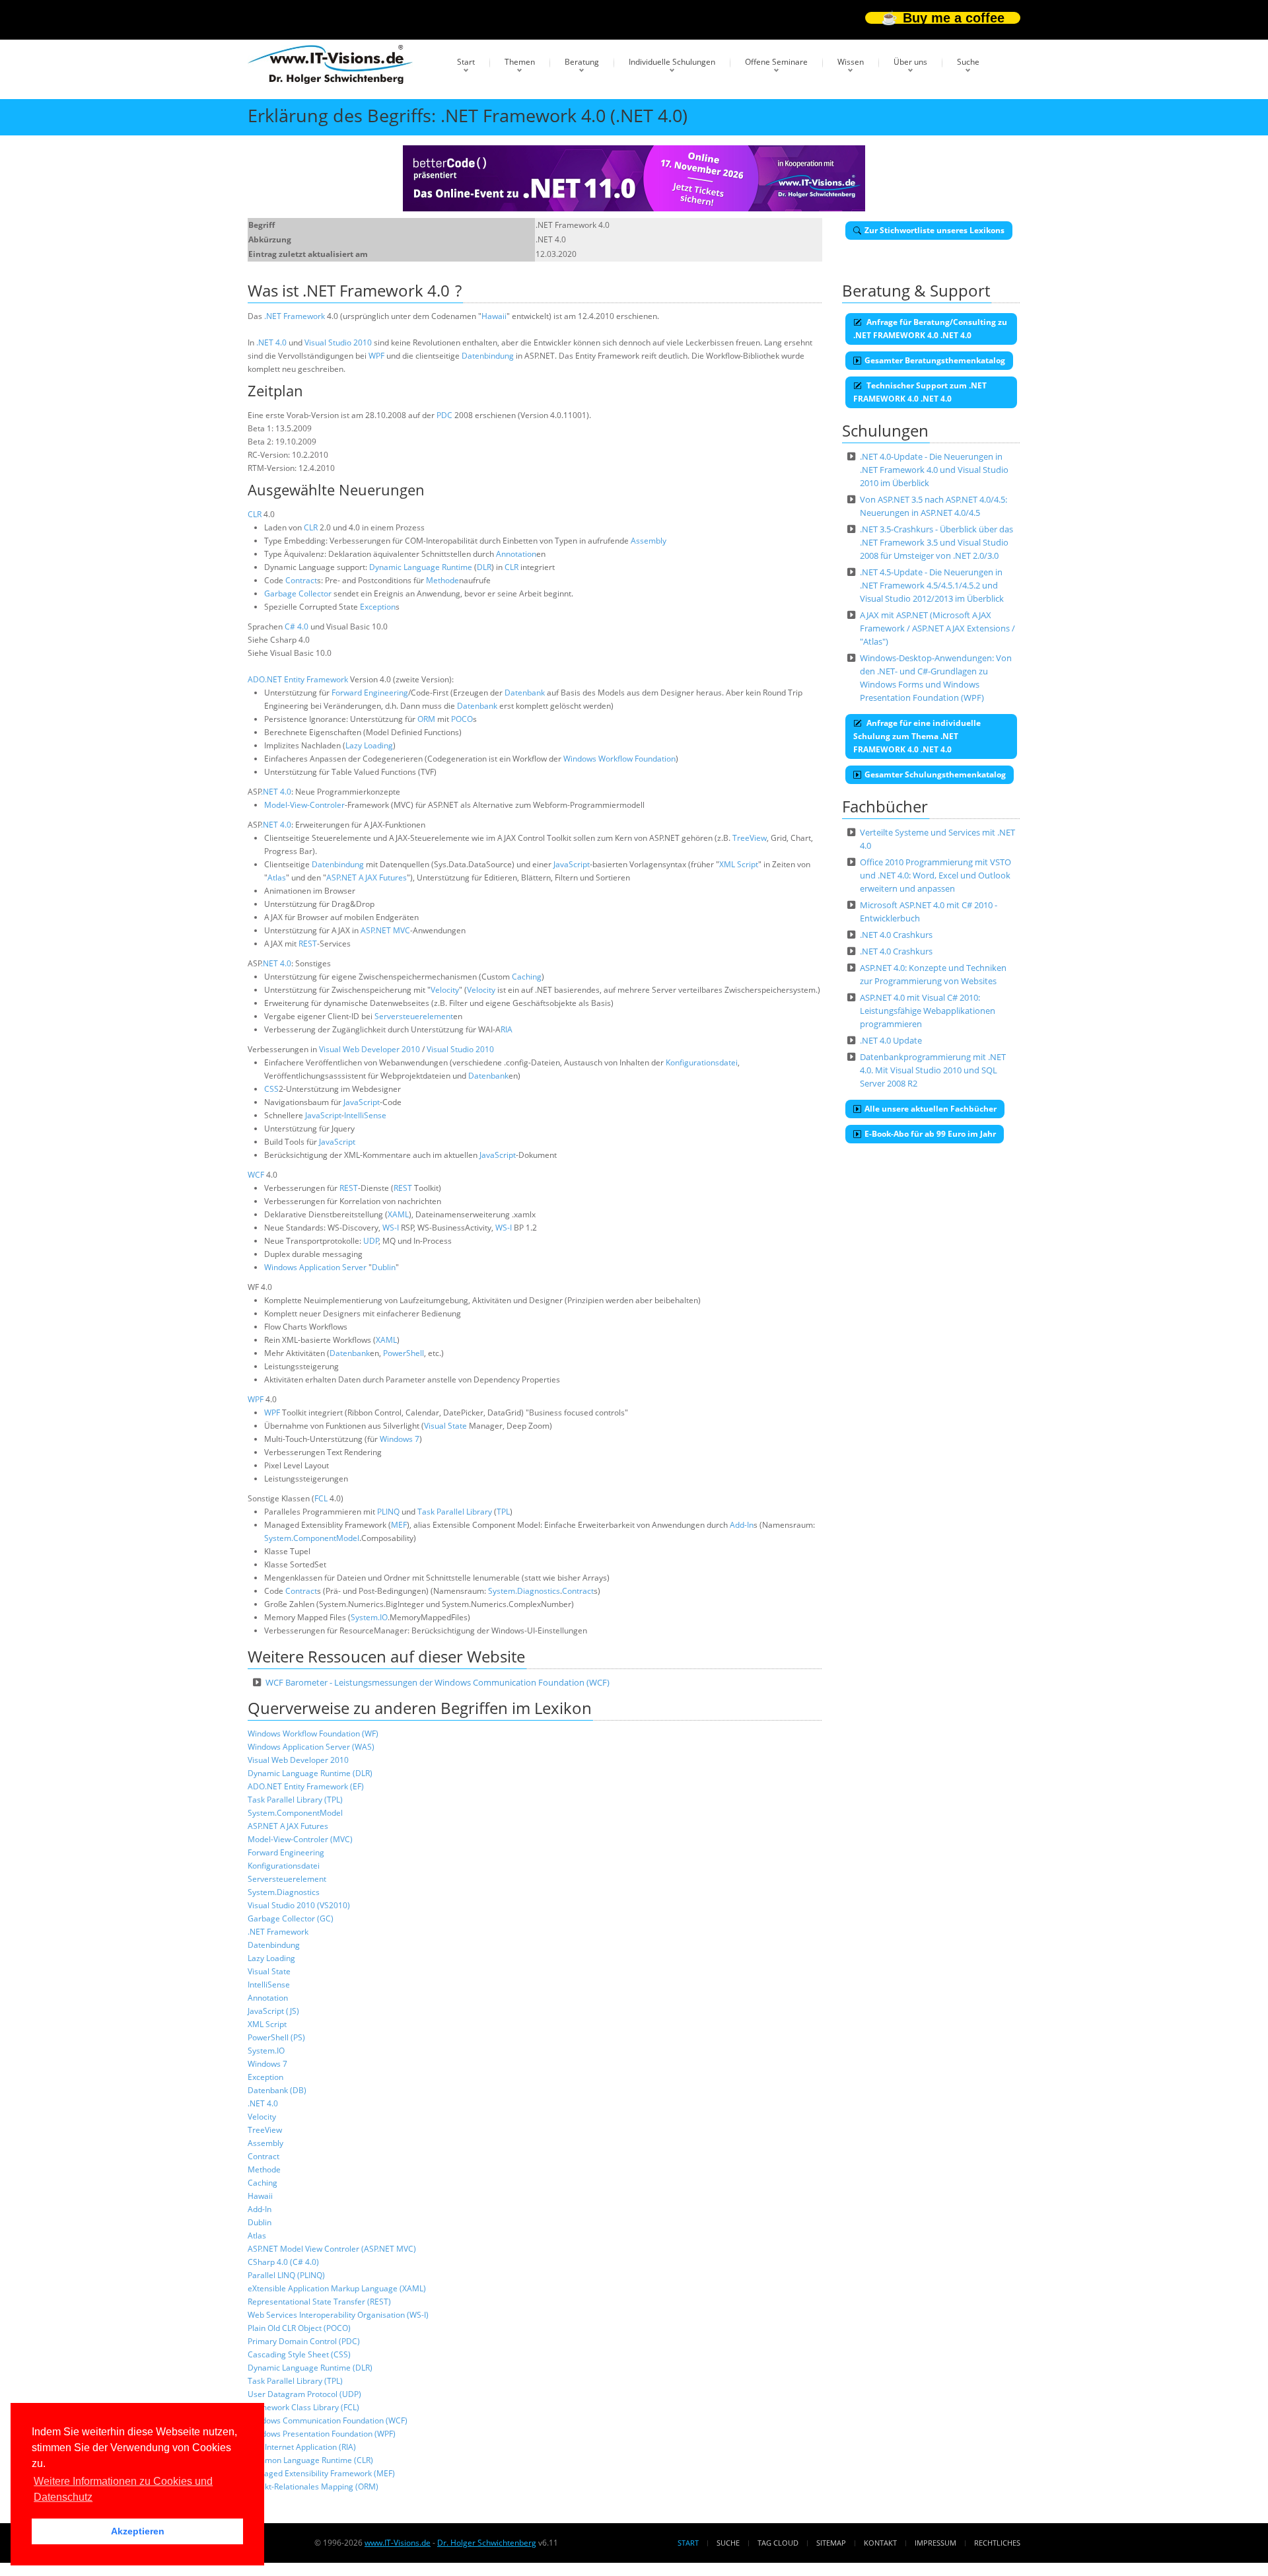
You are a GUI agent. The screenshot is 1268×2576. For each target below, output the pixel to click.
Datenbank (525, 693)
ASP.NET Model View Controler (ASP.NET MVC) (332, 2249)
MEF (399, 1525)
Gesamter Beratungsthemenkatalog (935, 360)
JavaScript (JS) (273, 2011)
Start (466, 62)
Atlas (277, 877)
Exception (378, 607)
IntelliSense (365, 1115)
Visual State (445, 1426)
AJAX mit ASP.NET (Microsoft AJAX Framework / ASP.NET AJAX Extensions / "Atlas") (937, 628)
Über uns (910, 62)
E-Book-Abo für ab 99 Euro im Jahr (930, 1134)
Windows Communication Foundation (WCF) (328, 2420)
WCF (256, 1175)
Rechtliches (997, 2543)
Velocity (445, 990)
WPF (376, 356)
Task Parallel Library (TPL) (295, 1800)
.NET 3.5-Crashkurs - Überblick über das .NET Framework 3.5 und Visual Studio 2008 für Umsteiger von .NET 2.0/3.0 (936, 542)
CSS (271, 1089)
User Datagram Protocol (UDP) (304, 2394)
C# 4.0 (297, 626)
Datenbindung (488, 356)
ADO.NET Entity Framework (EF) (306, 1786)
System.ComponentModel (312, 1538)
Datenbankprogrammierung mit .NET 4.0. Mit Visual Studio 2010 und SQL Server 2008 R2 (933, 1070)
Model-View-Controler (304, 805)
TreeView (750, 838)
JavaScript (572, 864)
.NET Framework (295, 316)
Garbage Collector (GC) (291, 1918)
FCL (321, 1498)
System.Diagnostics (524, 1591)
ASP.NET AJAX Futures (367, 877)
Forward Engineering (370, 693)
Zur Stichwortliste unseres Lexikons (934, 230)
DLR (484, 567)
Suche (968, 62)
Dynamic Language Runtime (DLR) (310, 1773)
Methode (442, 580)
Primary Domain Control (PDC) (304, 2341)
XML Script (739, 864)
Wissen (851, 62)
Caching (527, 977)
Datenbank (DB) (277, 2090)
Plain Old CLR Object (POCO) (299, 2328)
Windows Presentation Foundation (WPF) (322, 2434)
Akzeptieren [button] (138, 2531)
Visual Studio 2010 (338, 342)
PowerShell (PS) (276, 2037)
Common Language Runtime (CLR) (310, 2460)
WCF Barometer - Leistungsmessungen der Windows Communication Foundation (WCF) (438, 1682)
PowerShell (404, 1353)
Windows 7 (400, 1439)
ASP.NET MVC (385, 930)
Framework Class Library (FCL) (303, 2407)
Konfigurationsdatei (702, 1062)
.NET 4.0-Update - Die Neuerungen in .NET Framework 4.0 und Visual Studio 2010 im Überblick (934, 470)
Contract (301, 580)
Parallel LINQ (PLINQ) (286, 2275)
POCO (462, 719)
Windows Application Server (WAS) (311, 1747)
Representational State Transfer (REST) (319, 2302)
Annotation (516, 554)
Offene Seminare (776, 62)
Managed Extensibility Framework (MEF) (321, 2473)
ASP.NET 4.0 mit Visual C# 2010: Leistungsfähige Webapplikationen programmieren (928, 1011)
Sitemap (831, 2543)
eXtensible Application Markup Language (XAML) (337, 2288)
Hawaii (494, 316)
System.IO (369, 1617)
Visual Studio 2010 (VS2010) (299, 1905)
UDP (371, 1241)
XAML (398, 1214)
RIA (507, 1029)
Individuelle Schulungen (672, 62)
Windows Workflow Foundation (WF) (313, 1734)
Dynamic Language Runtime (421, 567)
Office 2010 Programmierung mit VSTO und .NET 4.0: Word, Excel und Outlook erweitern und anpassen (935, 875)
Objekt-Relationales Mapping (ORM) (313, 2487)
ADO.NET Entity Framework (298, 679)
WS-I (391, 1228)
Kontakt (880, 2543)
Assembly (649, 541)
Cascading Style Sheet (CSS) (299, 2354)
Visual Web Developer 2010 (370, 1049)
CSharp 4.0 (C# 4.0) (283, 2262)
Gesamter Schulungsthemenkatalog (935, 774)
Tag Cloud (778, 2543)
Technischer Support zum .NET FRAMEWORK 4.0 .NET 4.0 (920, 392)
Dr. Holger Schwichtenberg (487, 2543)
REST (308, 944)
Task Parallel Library (455, 1512)
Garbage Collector (298, 593)
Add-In (742, 1525)
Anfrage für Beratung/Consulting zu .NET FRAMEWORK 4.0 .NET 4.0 (930, 329)
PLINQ (388, 1512)
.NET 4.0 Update (891, 1040)
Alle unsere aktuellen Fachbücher (931, 1109)
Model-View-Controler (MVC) (300, 1839)
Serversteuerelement (414, 1016)
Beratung (582, 62)
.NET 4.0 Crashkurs (896, 935)
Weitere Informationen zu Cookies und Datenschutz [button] (123, 2489)
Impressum (935, 2543)
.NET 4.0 (271, 342)
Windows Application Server (315, 1267)
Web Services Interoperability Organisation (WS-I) (338, 2315)
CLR (255, 514)
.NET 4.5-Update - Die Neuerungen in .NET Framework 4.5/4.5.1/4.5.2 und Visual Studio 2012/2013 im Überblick (932, 585)
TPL (503, 1512)
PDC (444, 415)
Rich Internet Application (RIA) (302, 2447)
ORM (426, 719)
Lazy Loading (369, 745)
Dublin (384, 1267)
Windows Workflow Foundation (619, 759)
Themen (520, 62)
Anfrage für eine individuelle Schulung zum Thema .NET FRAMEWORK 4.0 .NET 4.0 (917, 736)
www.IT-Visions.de (398, 2543)
